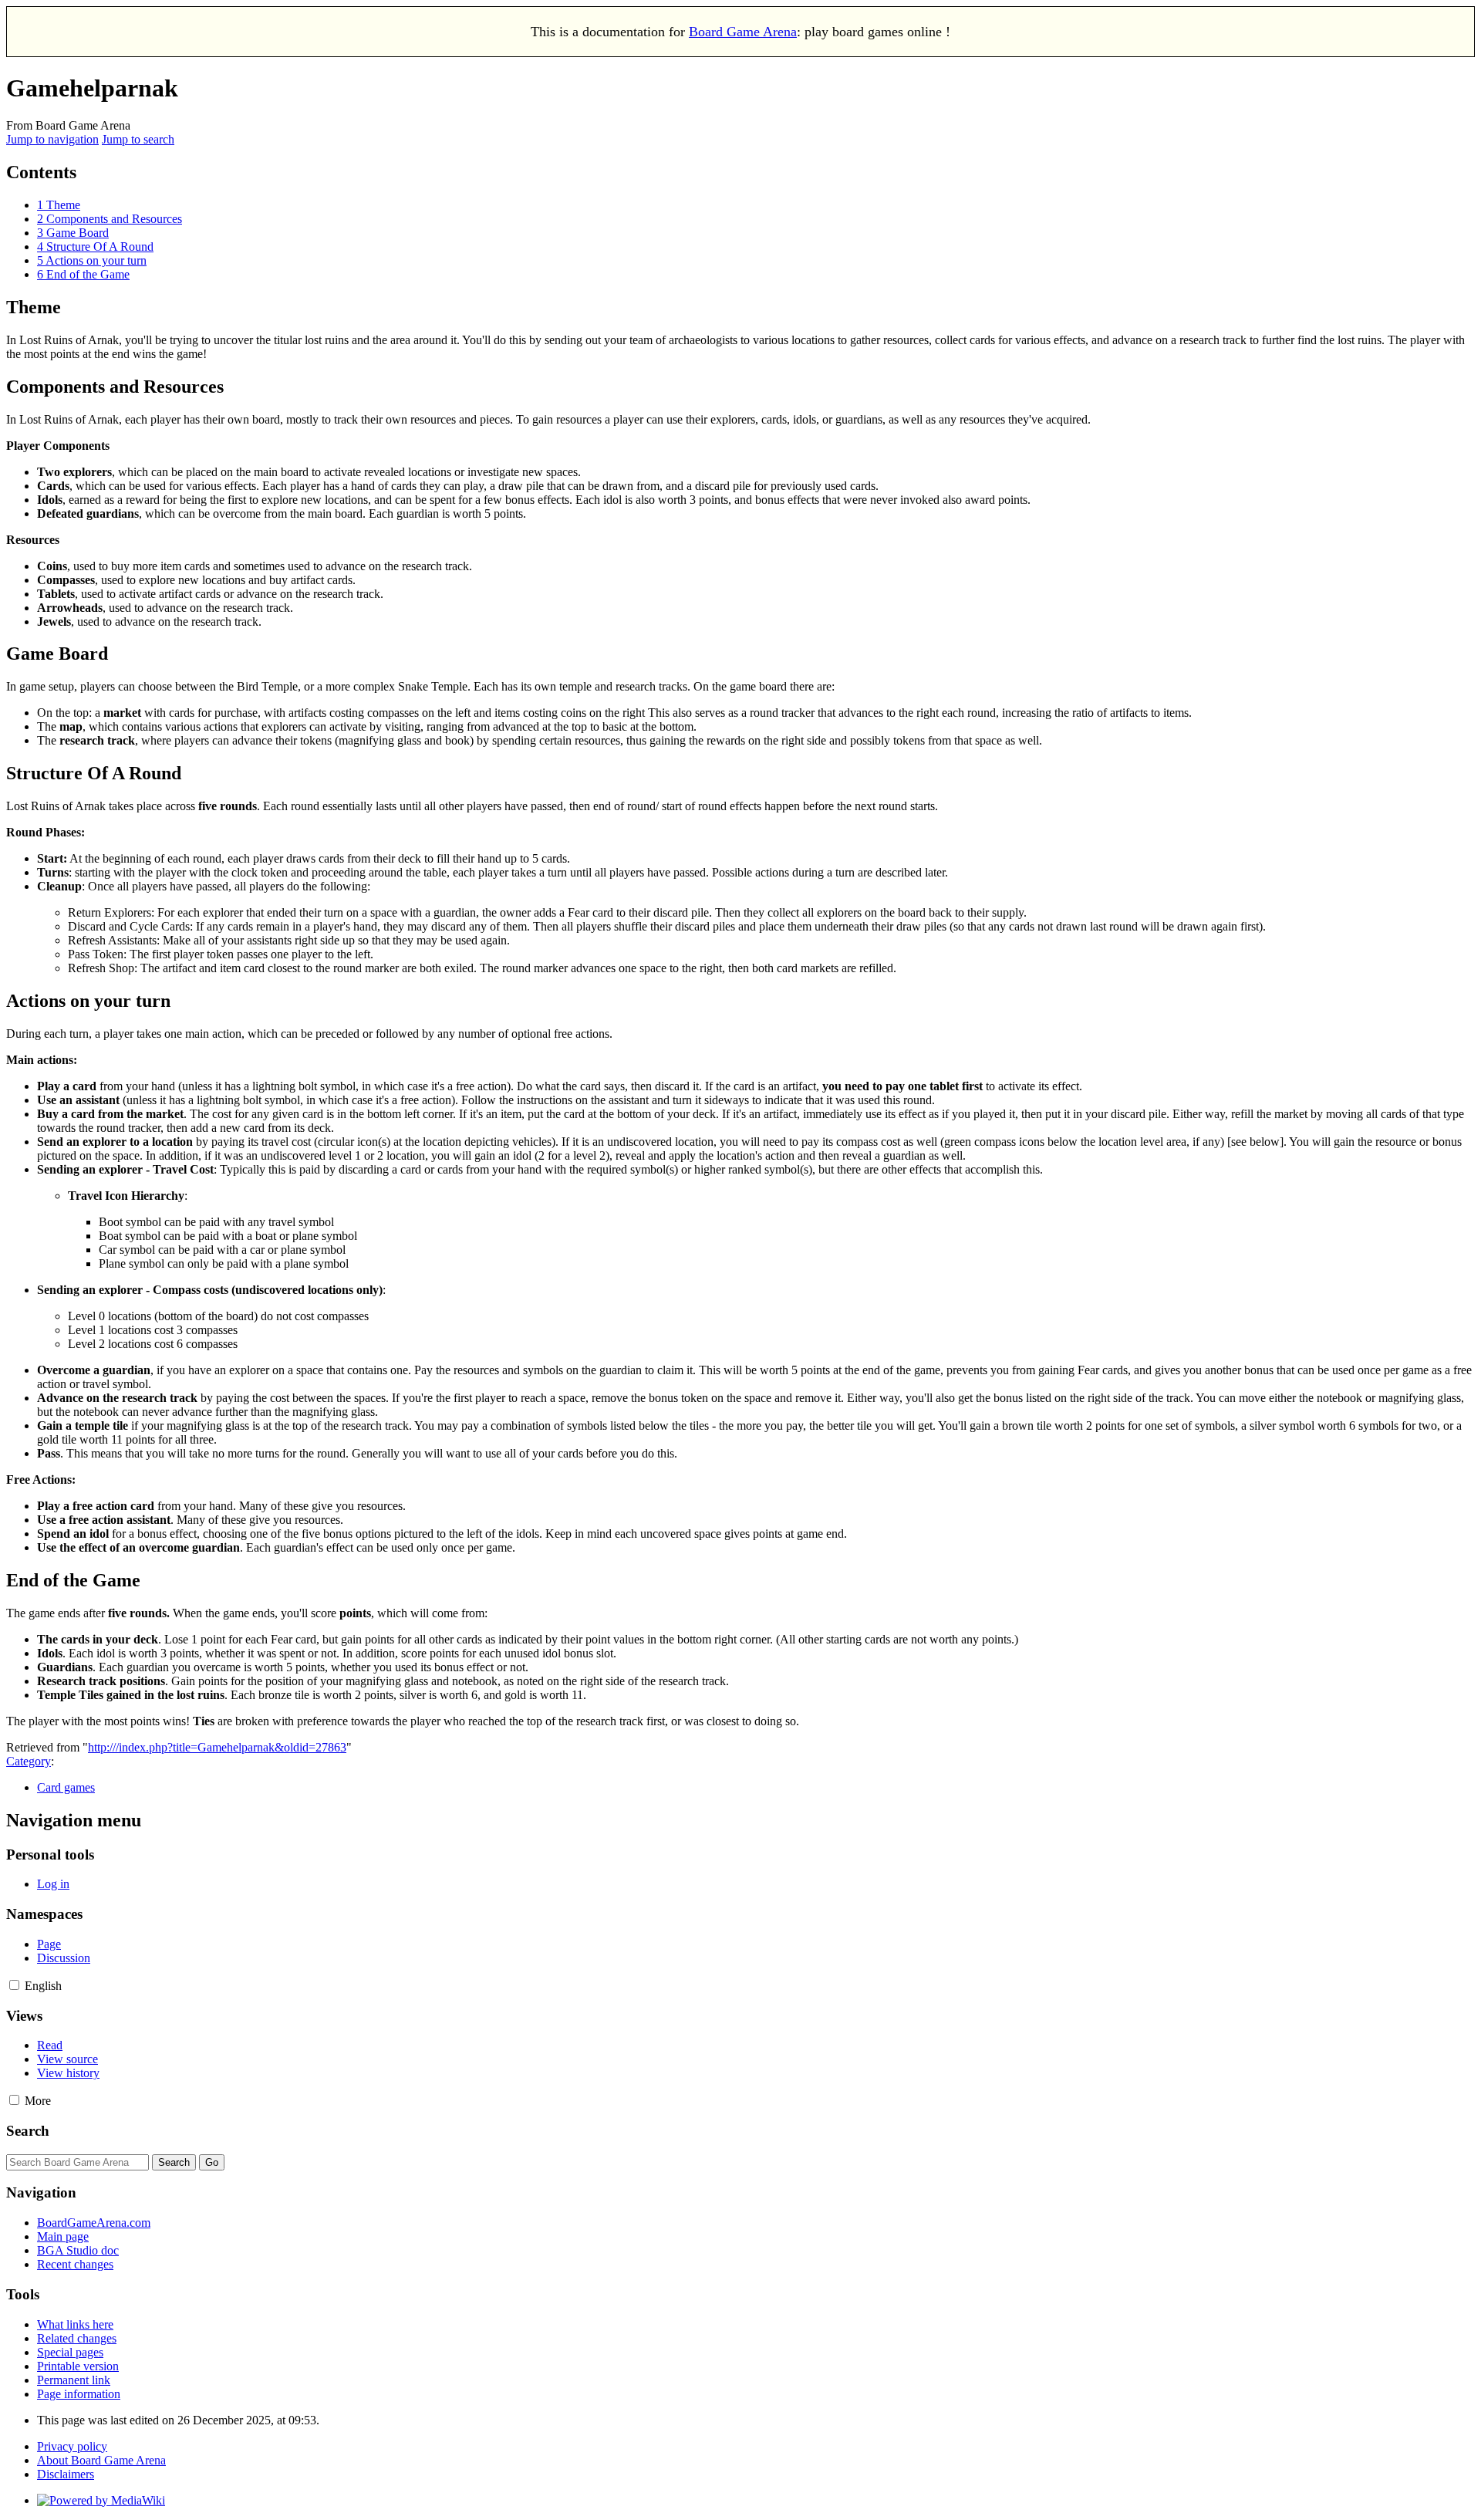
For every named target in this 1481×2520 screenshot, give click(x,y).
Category (29, 1761)
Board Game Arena (743, 32)
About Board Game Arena (101, 2460)
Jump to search (138, 139)
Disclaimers (66, 2474)
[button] (14, 1985)
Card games (66, 1787)
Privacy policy (72, 2446)
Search (28, 2131)
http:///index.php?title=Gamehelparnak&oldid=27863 (217, 1747)
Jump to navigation (52, 139)
